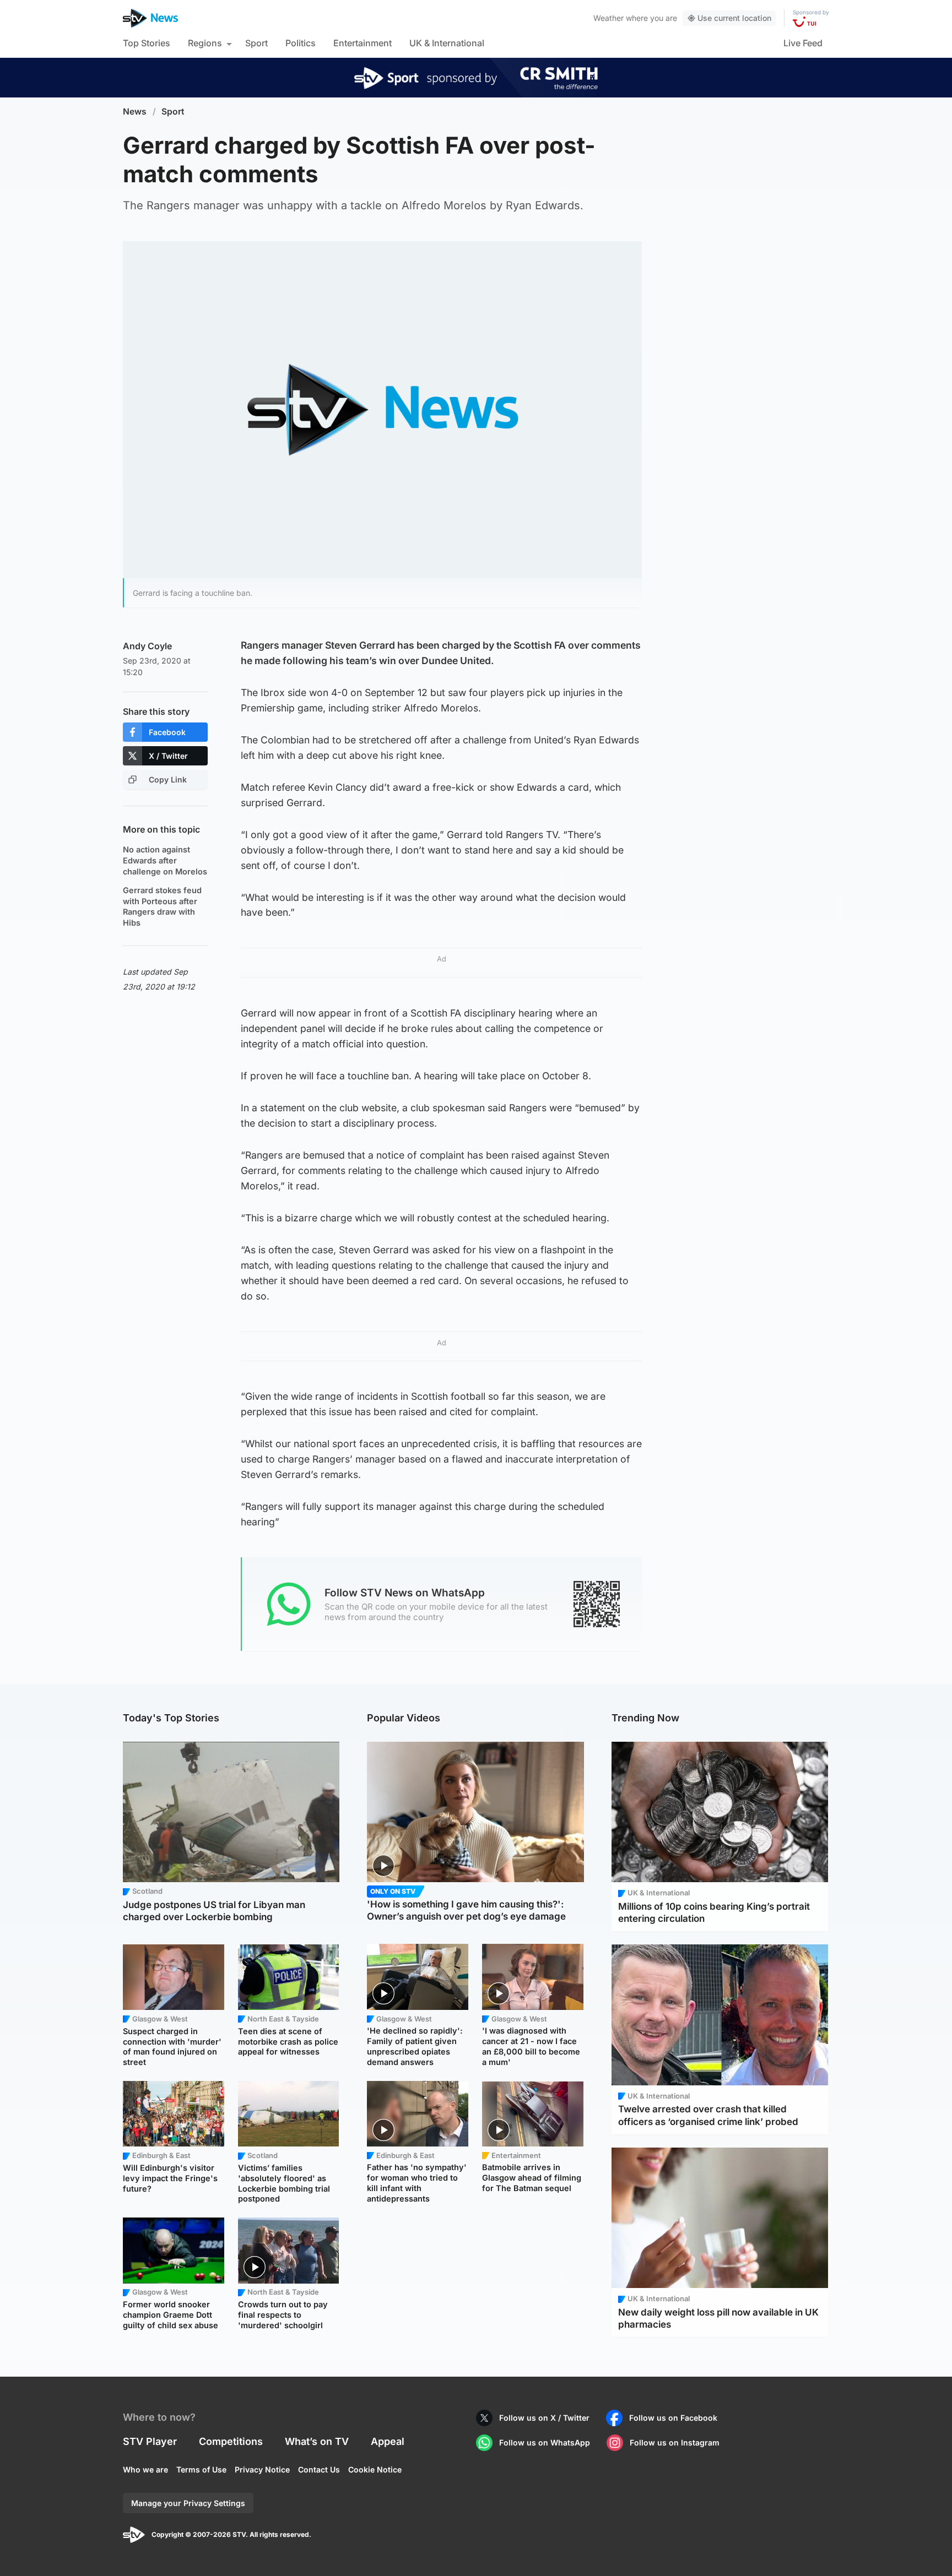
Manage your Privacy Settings (188, 2503)
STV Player (150, 2441)
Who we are (145, 2469)
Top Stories (147, 43)
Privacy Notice (262, 2469)
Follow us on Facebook (673, 2418)
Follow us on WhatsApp (545, 2442)
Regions (205, 43)
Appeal (388, 2441)
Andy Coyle (147, 646)
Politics (301, 43)
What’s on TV (317, 2441)
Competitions (231, 2441)
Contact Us (319, 2469)
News (135, 112)
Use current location (734, 18)
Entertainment (363, 43)
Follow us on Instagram (675, 2442)
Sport (256, 43)
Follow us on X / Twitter (544, 2418)
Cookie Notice (375, 2469)
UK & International (447, 43)
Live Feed (803, 43)
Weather (608, 18)
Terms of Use (201, 2469)
